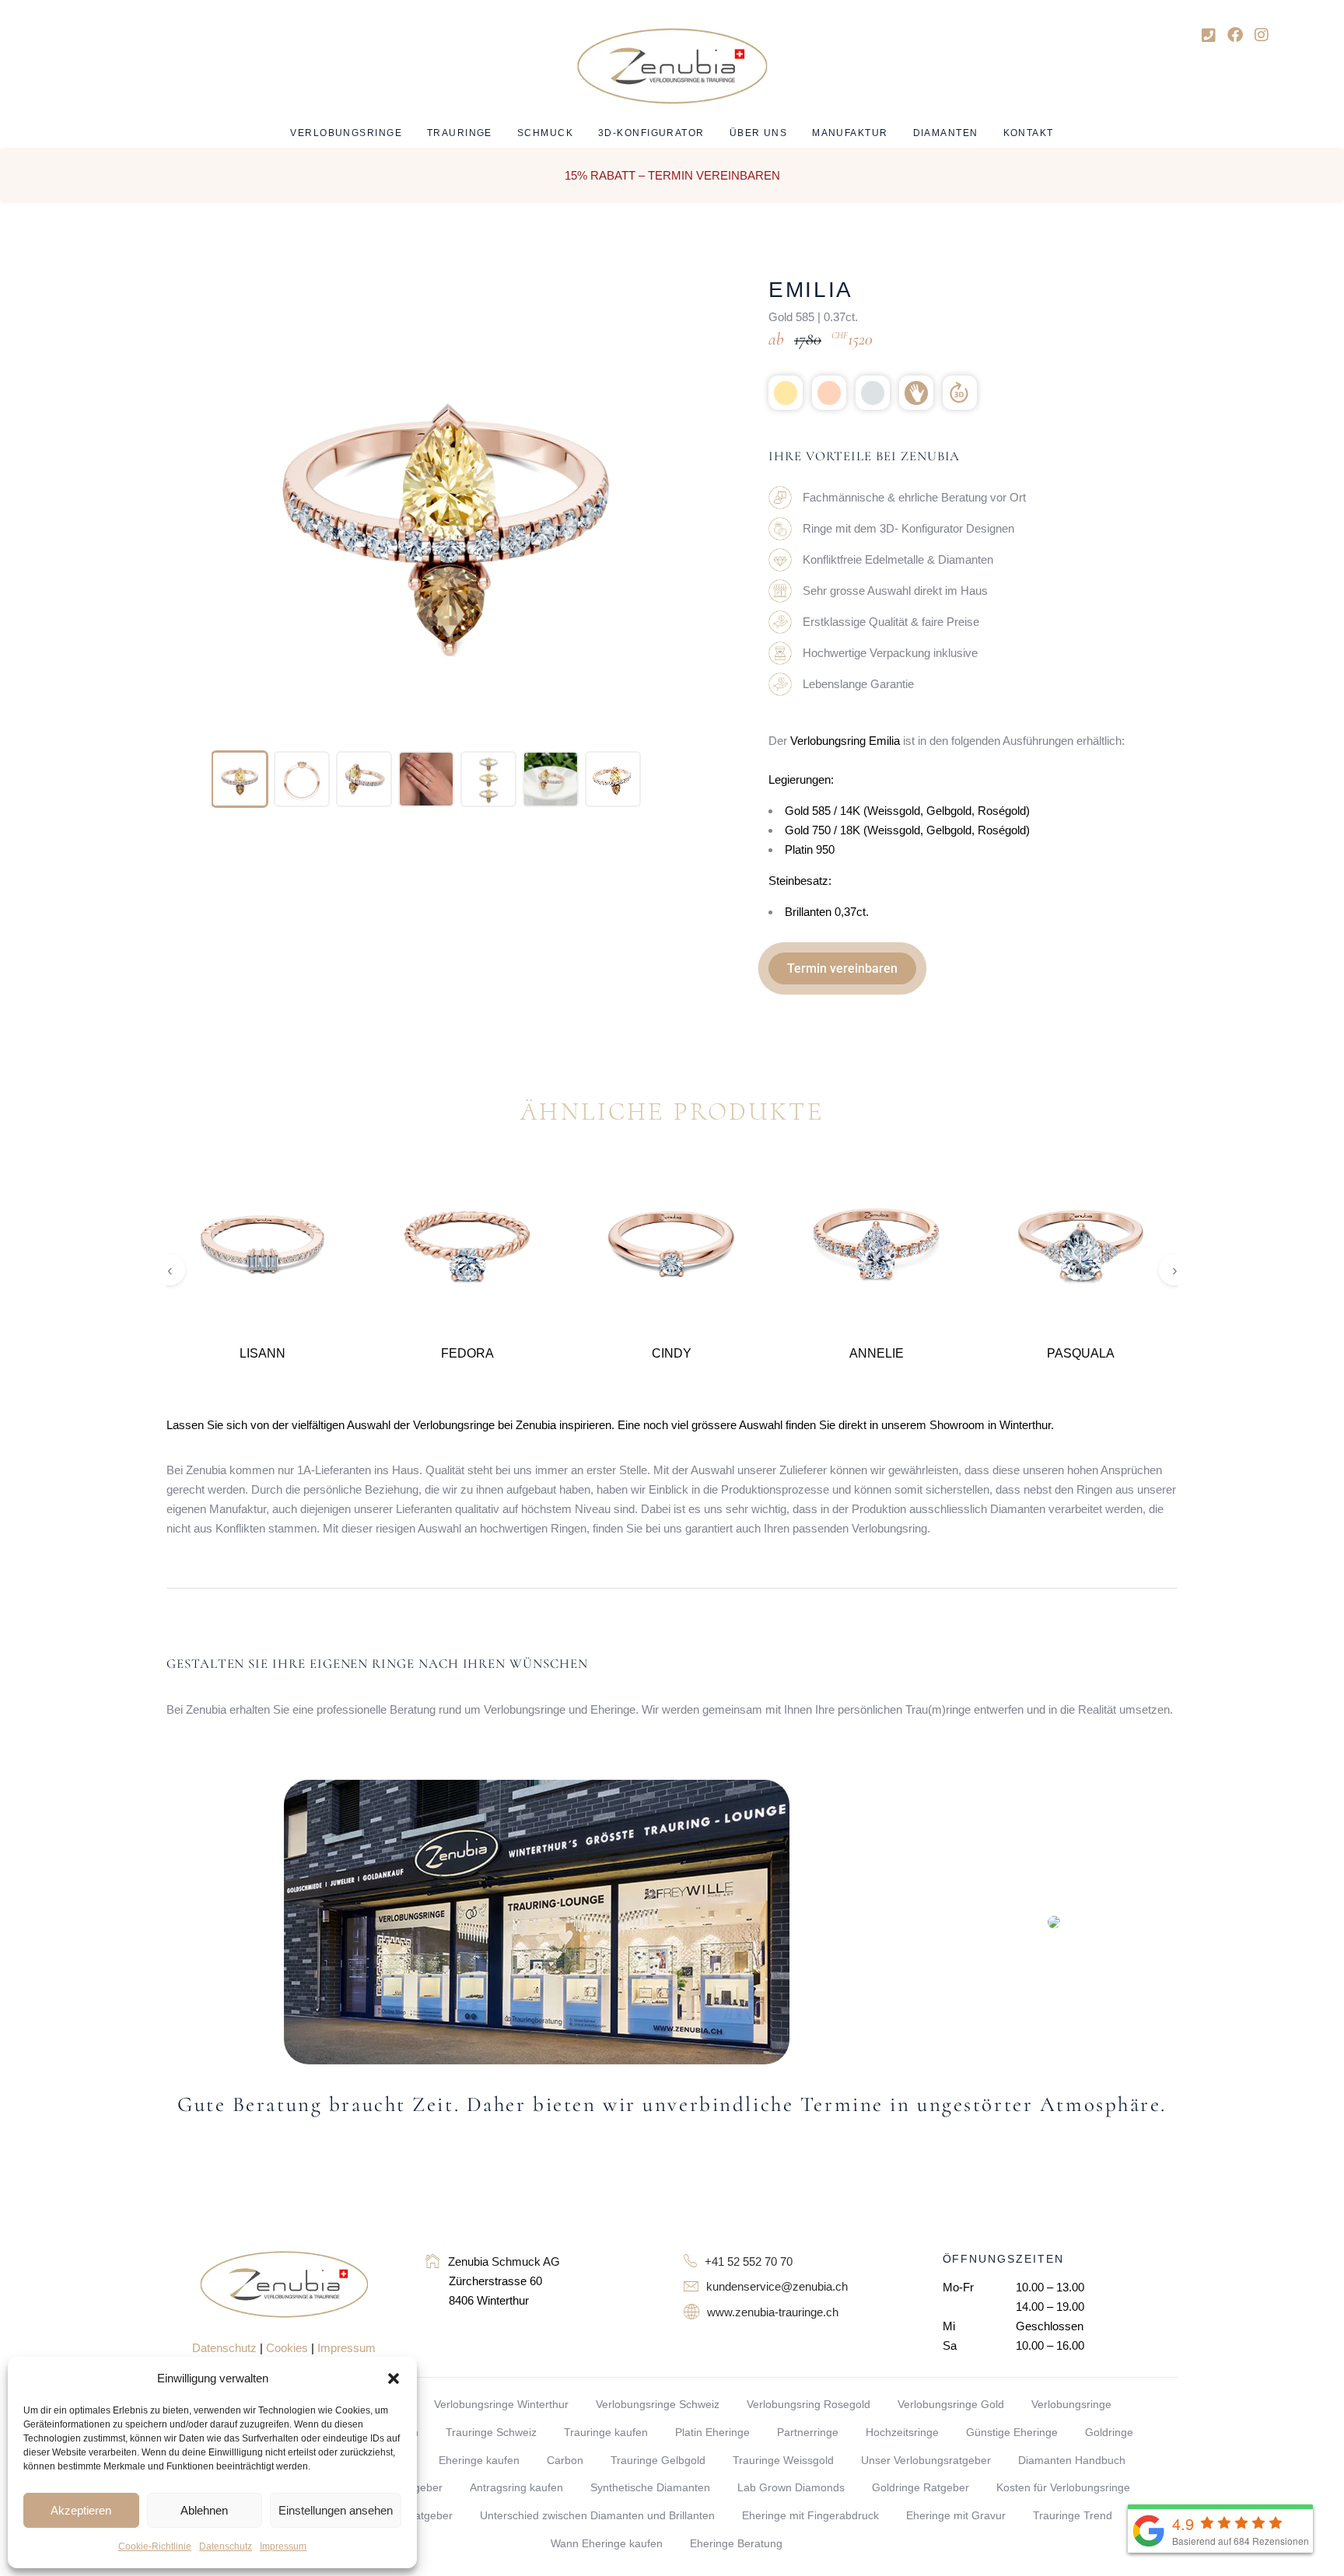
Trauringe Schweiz (491, 2432)
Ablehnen (204, 2510)
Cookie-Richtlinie (155, 2546)
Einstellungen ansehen (336, 2510)
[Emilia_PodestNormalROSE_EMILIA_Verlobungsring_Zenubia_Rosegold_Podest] (551, 779)
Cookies (287, 2348)
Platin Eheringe (712, 2432)
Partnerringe (808, 2432)
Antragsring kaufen (516, 2487)
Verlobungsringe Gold (951, 2404)
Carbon (565, 2460)
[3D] (960, 393)
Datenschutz (226, 2546)
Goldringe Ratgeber (920, 2487)
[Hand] (916, 393)
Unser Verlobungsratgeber (926, 2460)
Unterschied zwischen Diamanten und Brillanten (597, 2515)
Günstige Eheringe (1012, 2432)
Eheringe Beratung (736, 2543)
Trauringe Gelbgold (658, 2460)
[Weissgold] (873, 393)
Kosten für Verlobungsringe (1063, 2487)
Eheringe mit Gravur (956, 2515)
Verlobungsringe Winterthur (501, 2404)
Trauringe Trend (1073, 2515)
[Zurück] (190, 509)
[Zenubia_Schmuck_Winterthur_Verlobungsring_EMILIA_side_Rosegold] (364, 779)
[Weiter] (700, 509)
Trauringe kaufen (606, 2432)
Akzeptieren (81, 2510)
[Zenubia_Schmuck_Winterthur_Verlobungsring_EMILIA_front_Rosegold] (240, 779)
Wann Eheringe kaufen (607, 2543)
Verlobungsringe (1071, 2404)
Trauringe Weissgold (783, 2460)
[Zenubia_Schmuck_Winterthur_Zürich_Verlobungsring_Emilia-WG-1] (426, 779)
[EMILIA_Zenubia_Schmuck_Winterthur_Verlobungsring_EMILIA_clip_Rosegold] (613, 779)
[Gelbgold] (786, 393)
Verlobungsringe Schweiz (658, 2404)
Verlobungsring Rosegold (808, 2404)
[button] (394, 2379)
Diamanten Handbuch (1072, 2460)
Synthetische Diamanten (650, 2487)
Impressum (283, 2546)
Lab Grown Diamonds (791, 2487)
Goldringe (1109, 2432)
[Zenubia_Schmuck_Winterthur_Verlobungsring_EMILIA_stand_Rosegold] (302, 779)
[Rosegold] (829, 393)
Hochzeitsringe (902, 2432)
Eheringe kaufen (479, 2460)
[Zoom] (655, 299)
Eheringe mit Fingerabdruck (810, 2515)
